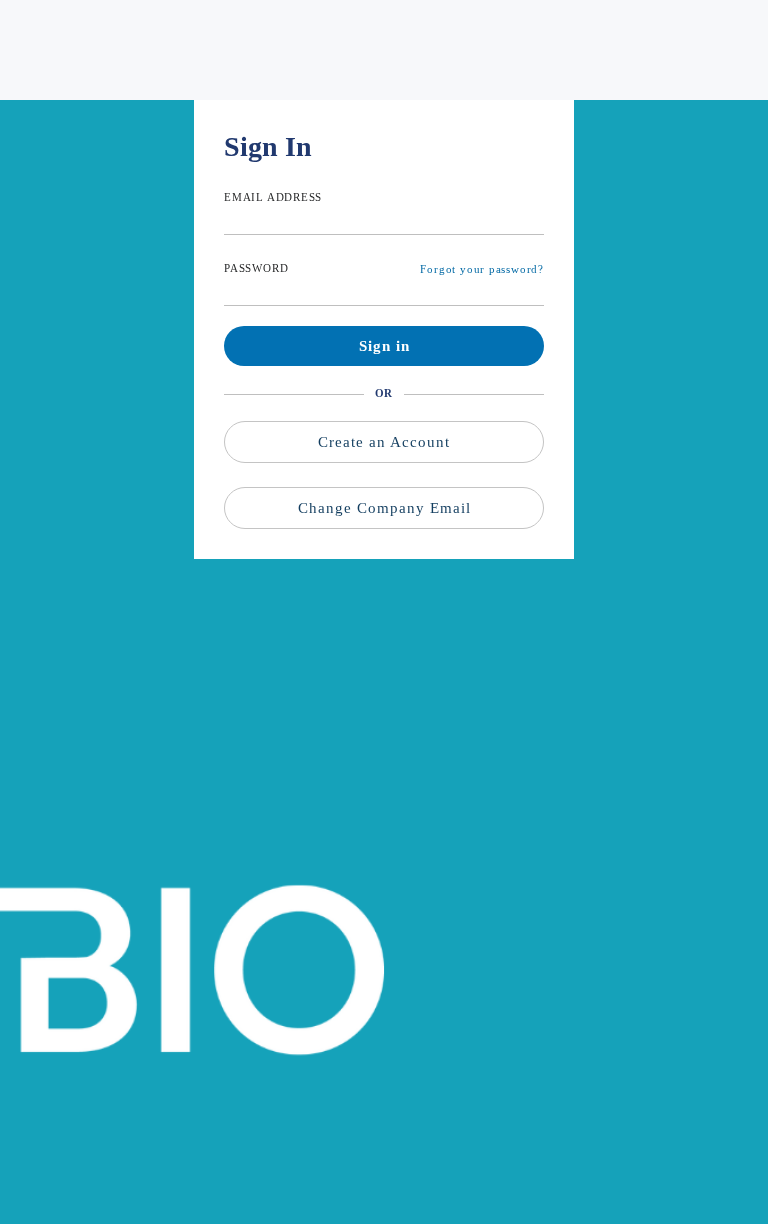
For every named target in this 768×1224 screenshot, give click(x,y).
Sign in (384, 346)
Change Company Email (384, 508)
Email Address (273, 197)
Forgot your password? (482, 269)
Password (256, 268)
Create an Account (384, 442)
